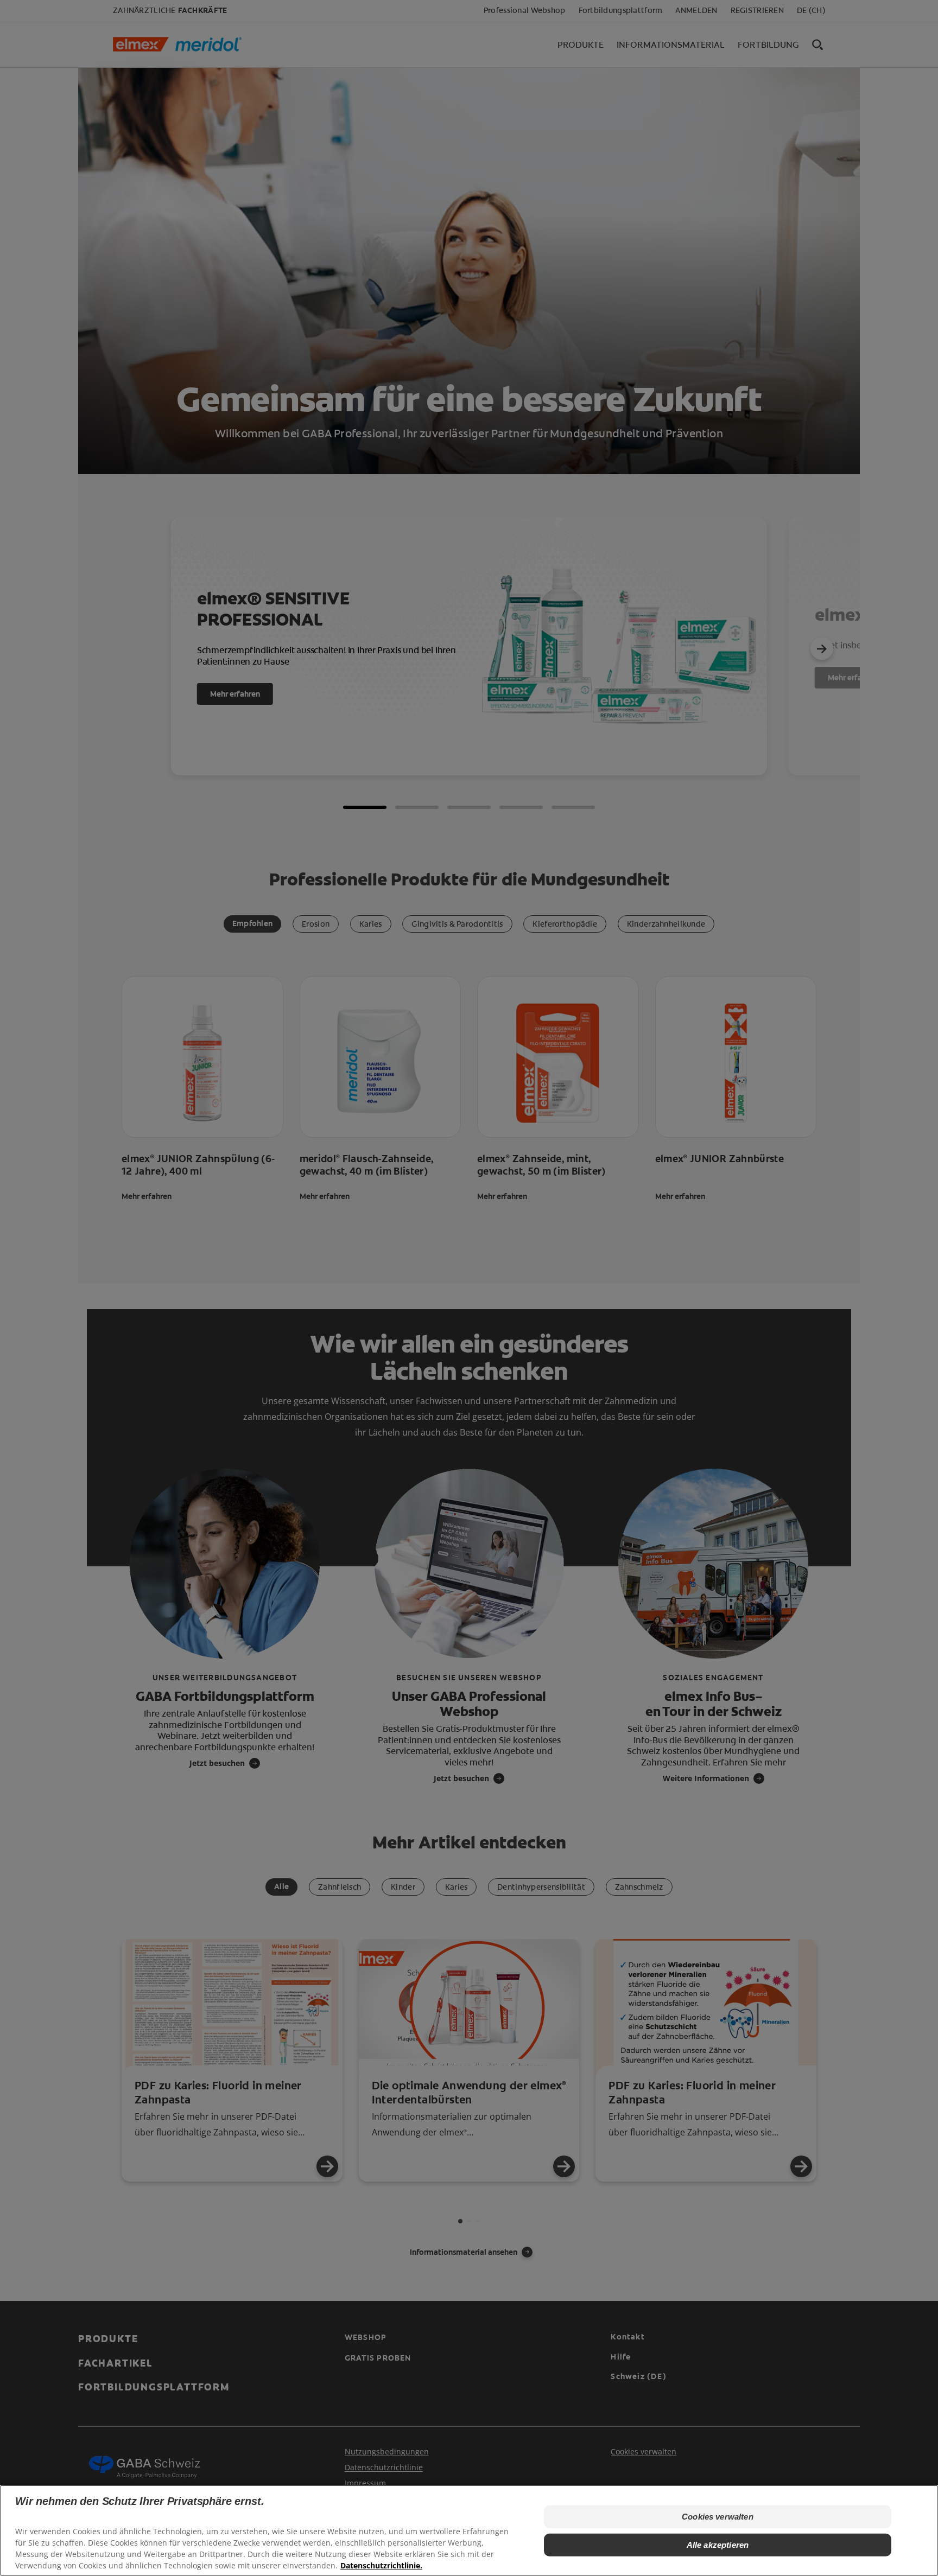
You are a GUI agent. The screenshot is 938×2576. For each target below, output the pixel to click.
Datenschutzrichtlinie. (381, 2565)
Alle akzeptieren (718, 2545)
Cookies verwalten (718, 2517)
